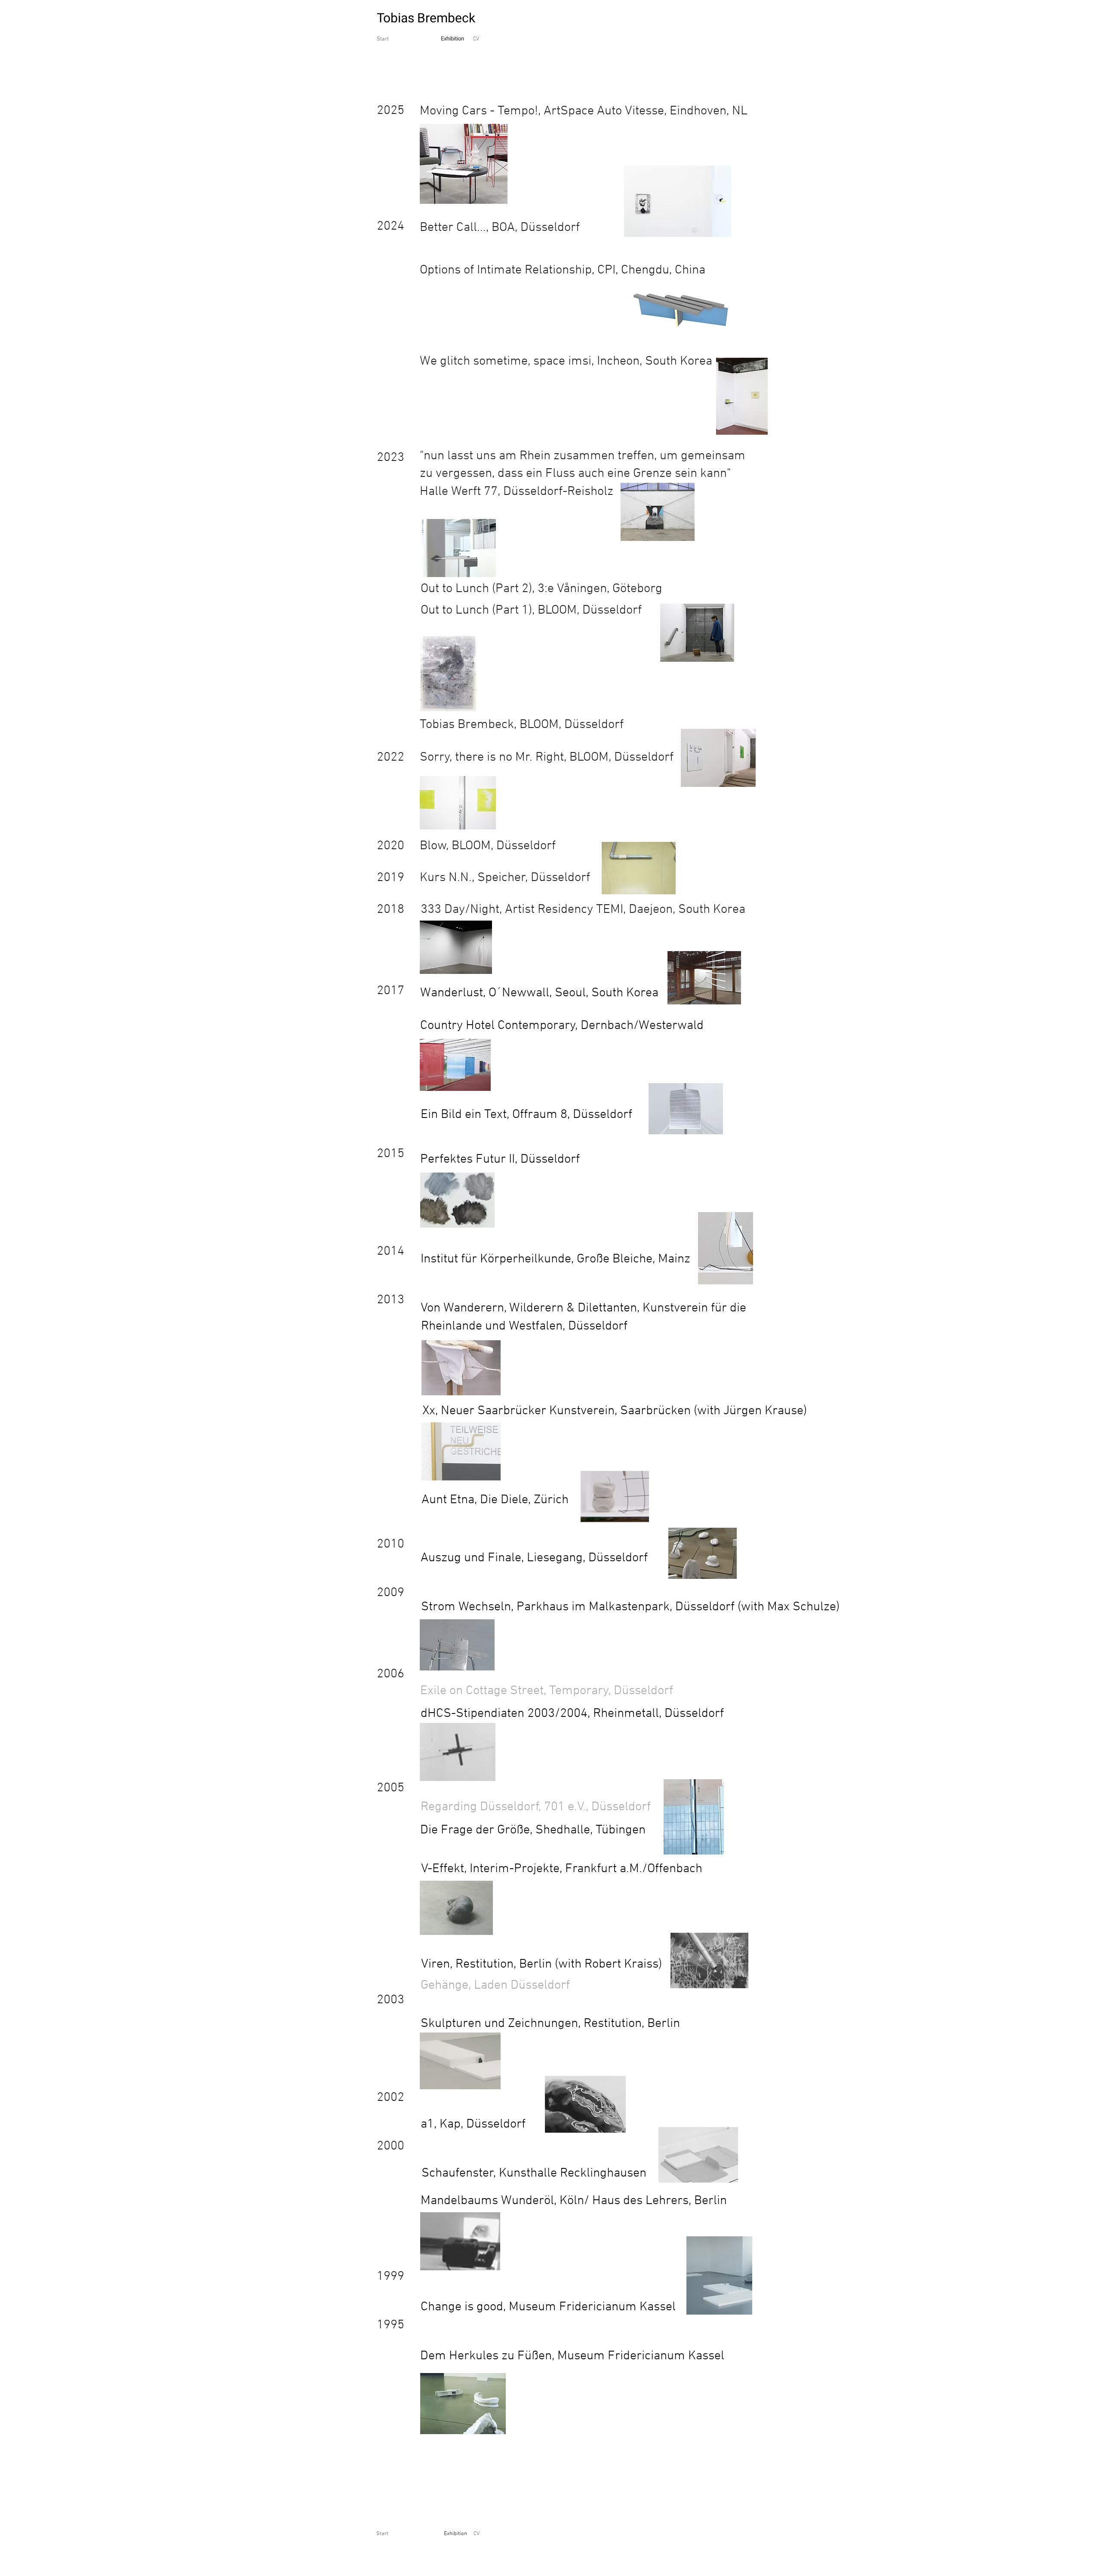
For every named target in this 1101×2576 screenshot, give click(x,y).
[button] (546, 1691)
